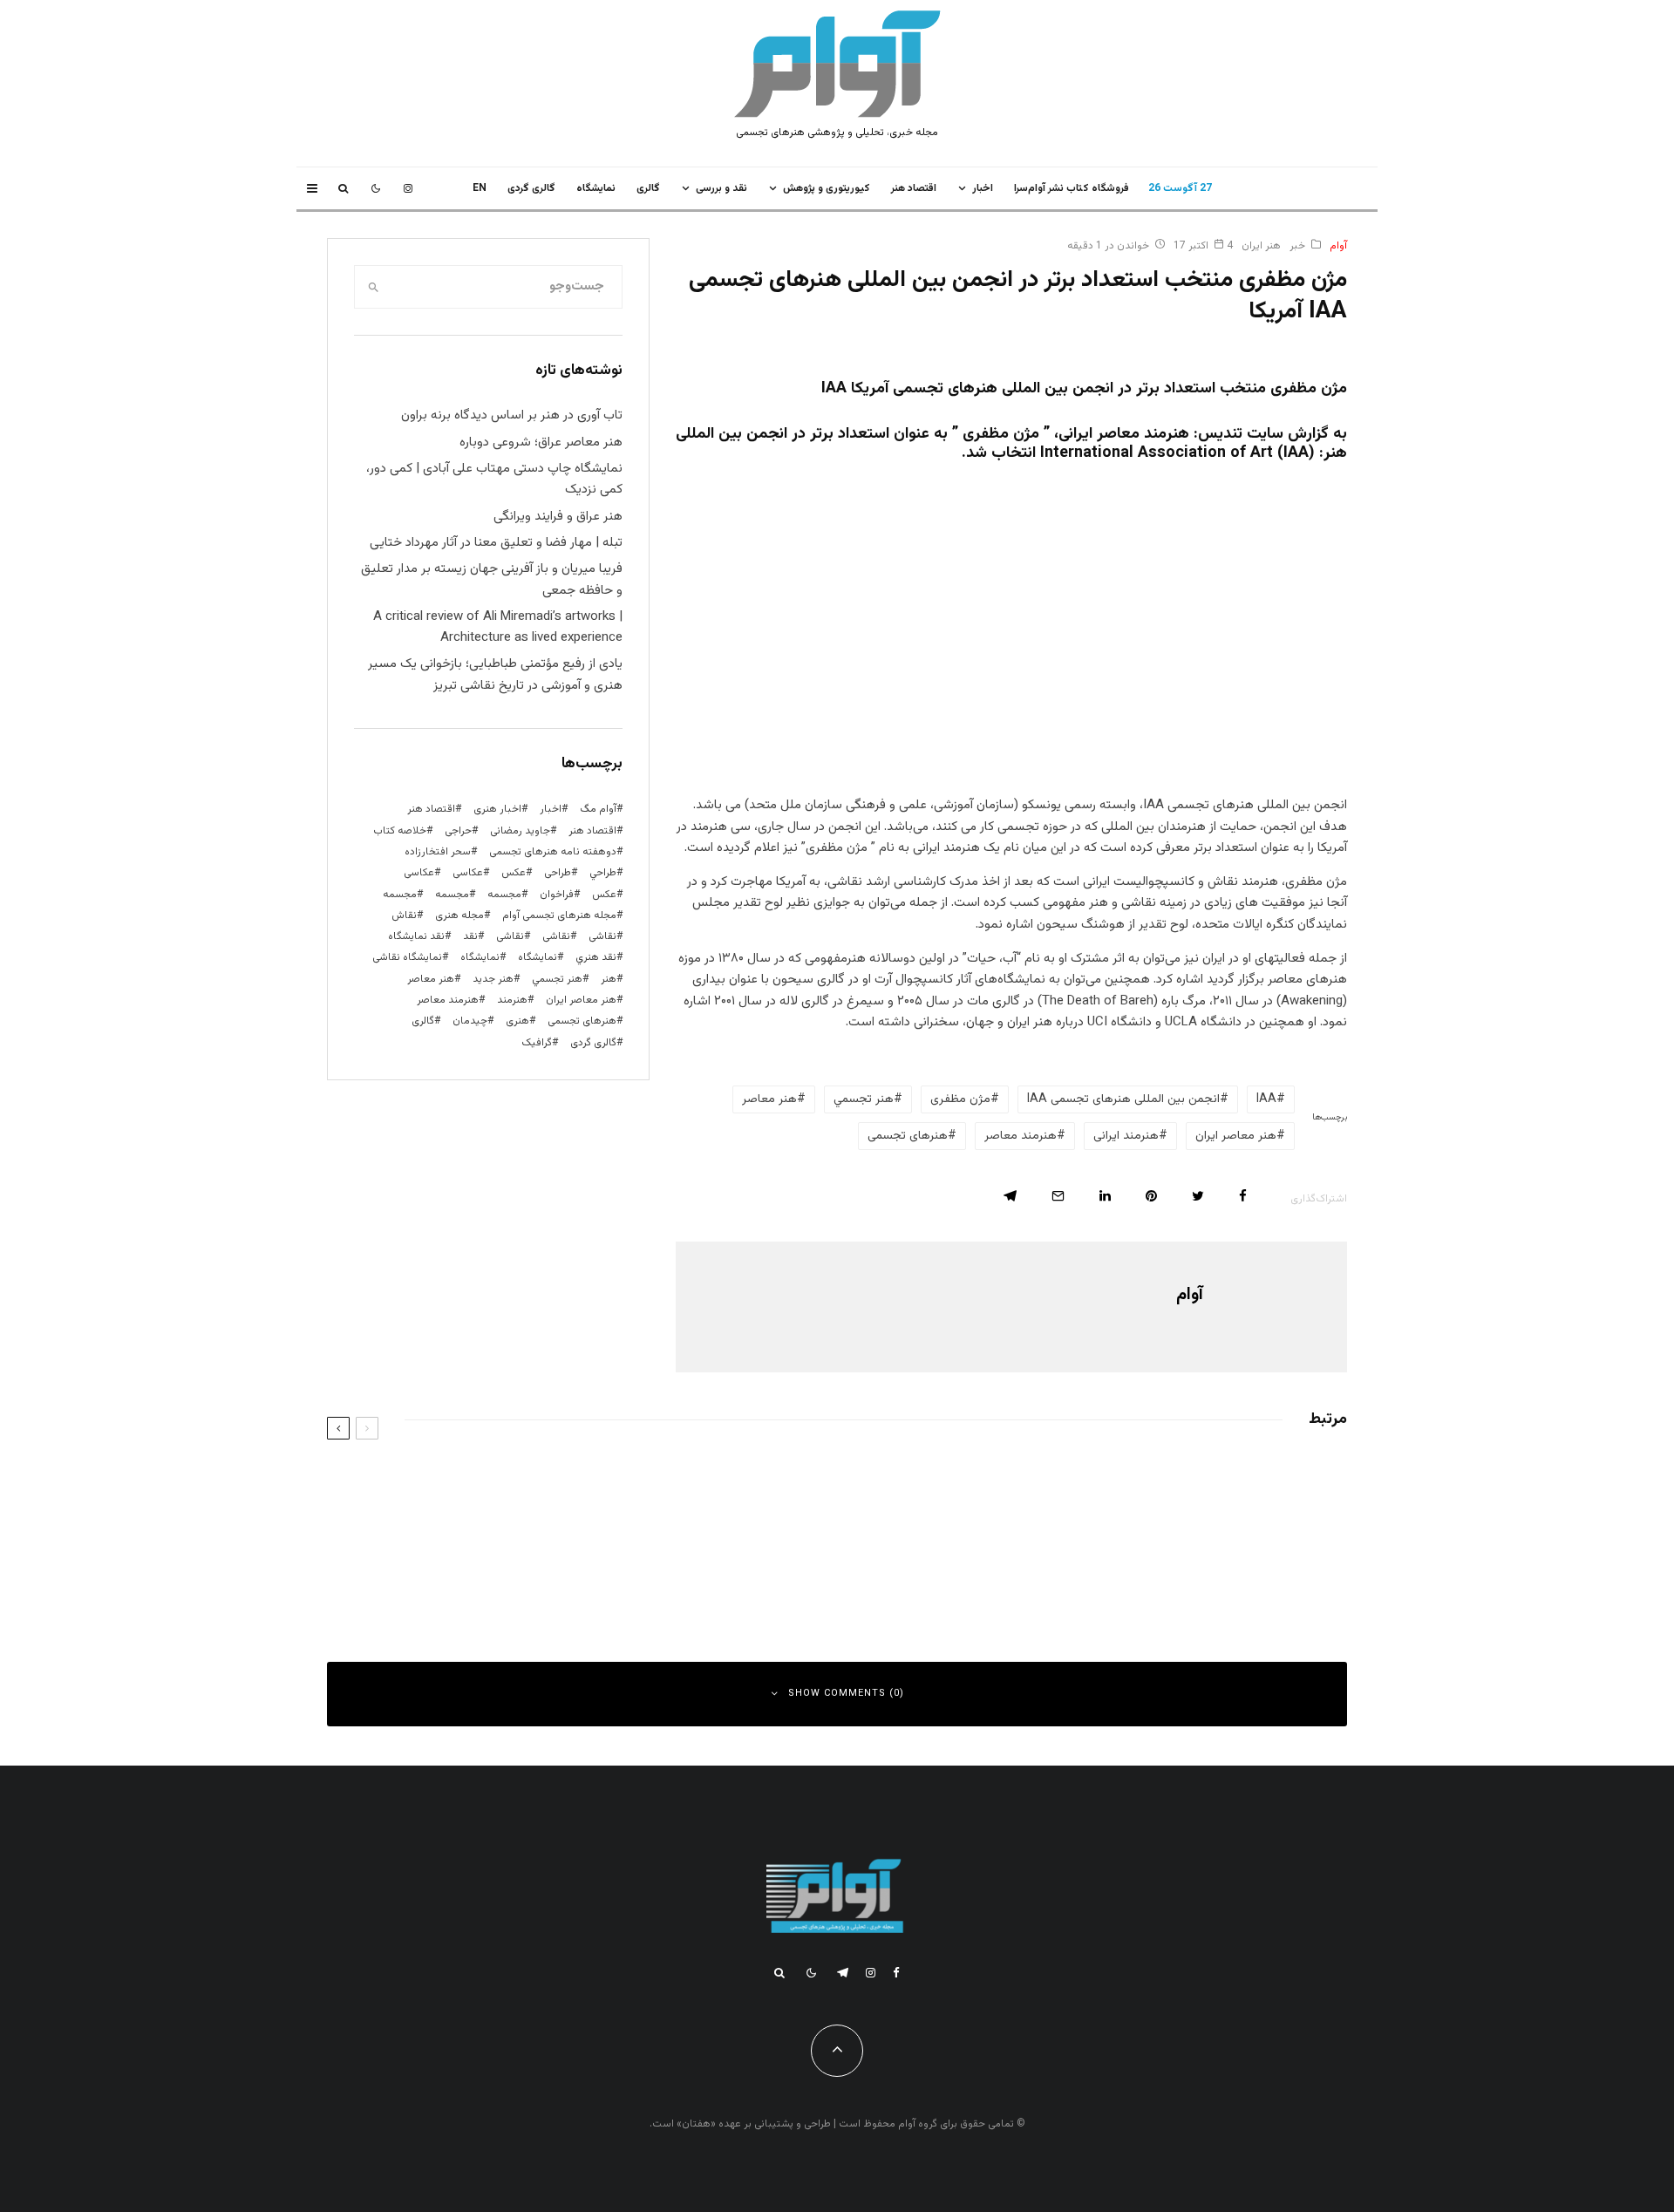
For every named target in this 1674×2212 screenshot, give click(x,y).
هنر (609, 979)
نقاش (404, 915)
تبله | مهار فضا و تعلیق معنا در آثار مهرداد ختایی (496, 543)
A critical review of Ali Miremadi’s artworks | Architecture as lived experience (498, 627)
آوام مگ (598, 809)
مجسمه (504, 895)
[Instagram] (408, 188)
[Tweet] (1198, 1196)
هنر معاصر (769, 1099)
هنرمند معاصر (1021, 1136)
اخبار (983, 188)
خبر (1297, 246)
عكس (514, 873)
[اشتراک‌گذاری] (1243, 1196)
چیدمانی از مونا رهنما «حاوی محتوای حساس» (1178, 1482)
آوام (1338, 246)
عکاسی (468, 873)
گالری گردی (531, 188)
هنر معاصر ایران (1236, 1136)
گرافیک (537, 1043)
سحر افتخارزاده (438, 852)
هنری (517, 1021)
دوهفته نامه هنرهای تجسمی (553, 852)
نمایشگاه (480, 957)
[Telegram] (843, 1973)
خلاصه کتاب (400, 831)
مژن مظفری (960, 1099)
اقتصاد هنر (914, 188)
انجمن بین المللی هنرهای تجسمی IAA (1123, 1099)
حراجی (458, 831)
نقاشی (602, 936)
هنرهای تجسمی (908, 1136)
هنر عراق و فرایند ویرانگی (558, 517)
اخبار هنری (497, 809)
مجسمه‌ (400, 895)
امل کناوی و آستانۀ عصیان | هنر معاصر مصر (656, 1561)
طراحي (603, 873)
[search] (373, 287)
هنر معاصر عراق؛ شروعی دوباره (541, 442)
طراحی (558, 873)
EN (480, 188)
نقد (470, 936)
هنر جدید (493, 979)
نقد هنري (596, 957)
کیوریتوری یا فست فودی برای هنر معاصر (1191, 1561)
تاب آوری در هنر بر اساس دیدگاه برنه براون (512, 415)
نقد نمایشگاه (416, 936)
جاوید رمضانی (520, 831)
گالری (648, 188)
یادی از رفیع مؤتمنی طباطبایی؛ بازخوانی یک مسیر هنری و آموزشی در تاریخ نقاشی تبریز (495, 674)
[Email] (1058, 1196)
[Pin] (1151, 1196)
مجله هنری (459, 915)
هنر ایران (1261, 246)
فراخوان (557, 895)
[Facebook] (896, 1973)
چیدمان (470, 1021)
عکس (604, 895)
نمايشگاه (596, 188)
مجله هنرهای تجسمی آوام (559, 915)
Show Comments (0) (846, 1694)
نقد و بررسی (721, 188)
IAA (1266, 1099)
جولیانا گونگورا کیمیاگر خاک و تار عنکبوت (661, 1482)
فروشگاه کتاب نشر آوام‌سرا (1072, 188)
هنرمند (512, 1000)
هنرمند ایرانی (1126, 1136)
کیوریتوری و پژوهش (827, 188)
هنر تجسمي (864, 1099)
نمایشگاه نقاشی (407, 957)
